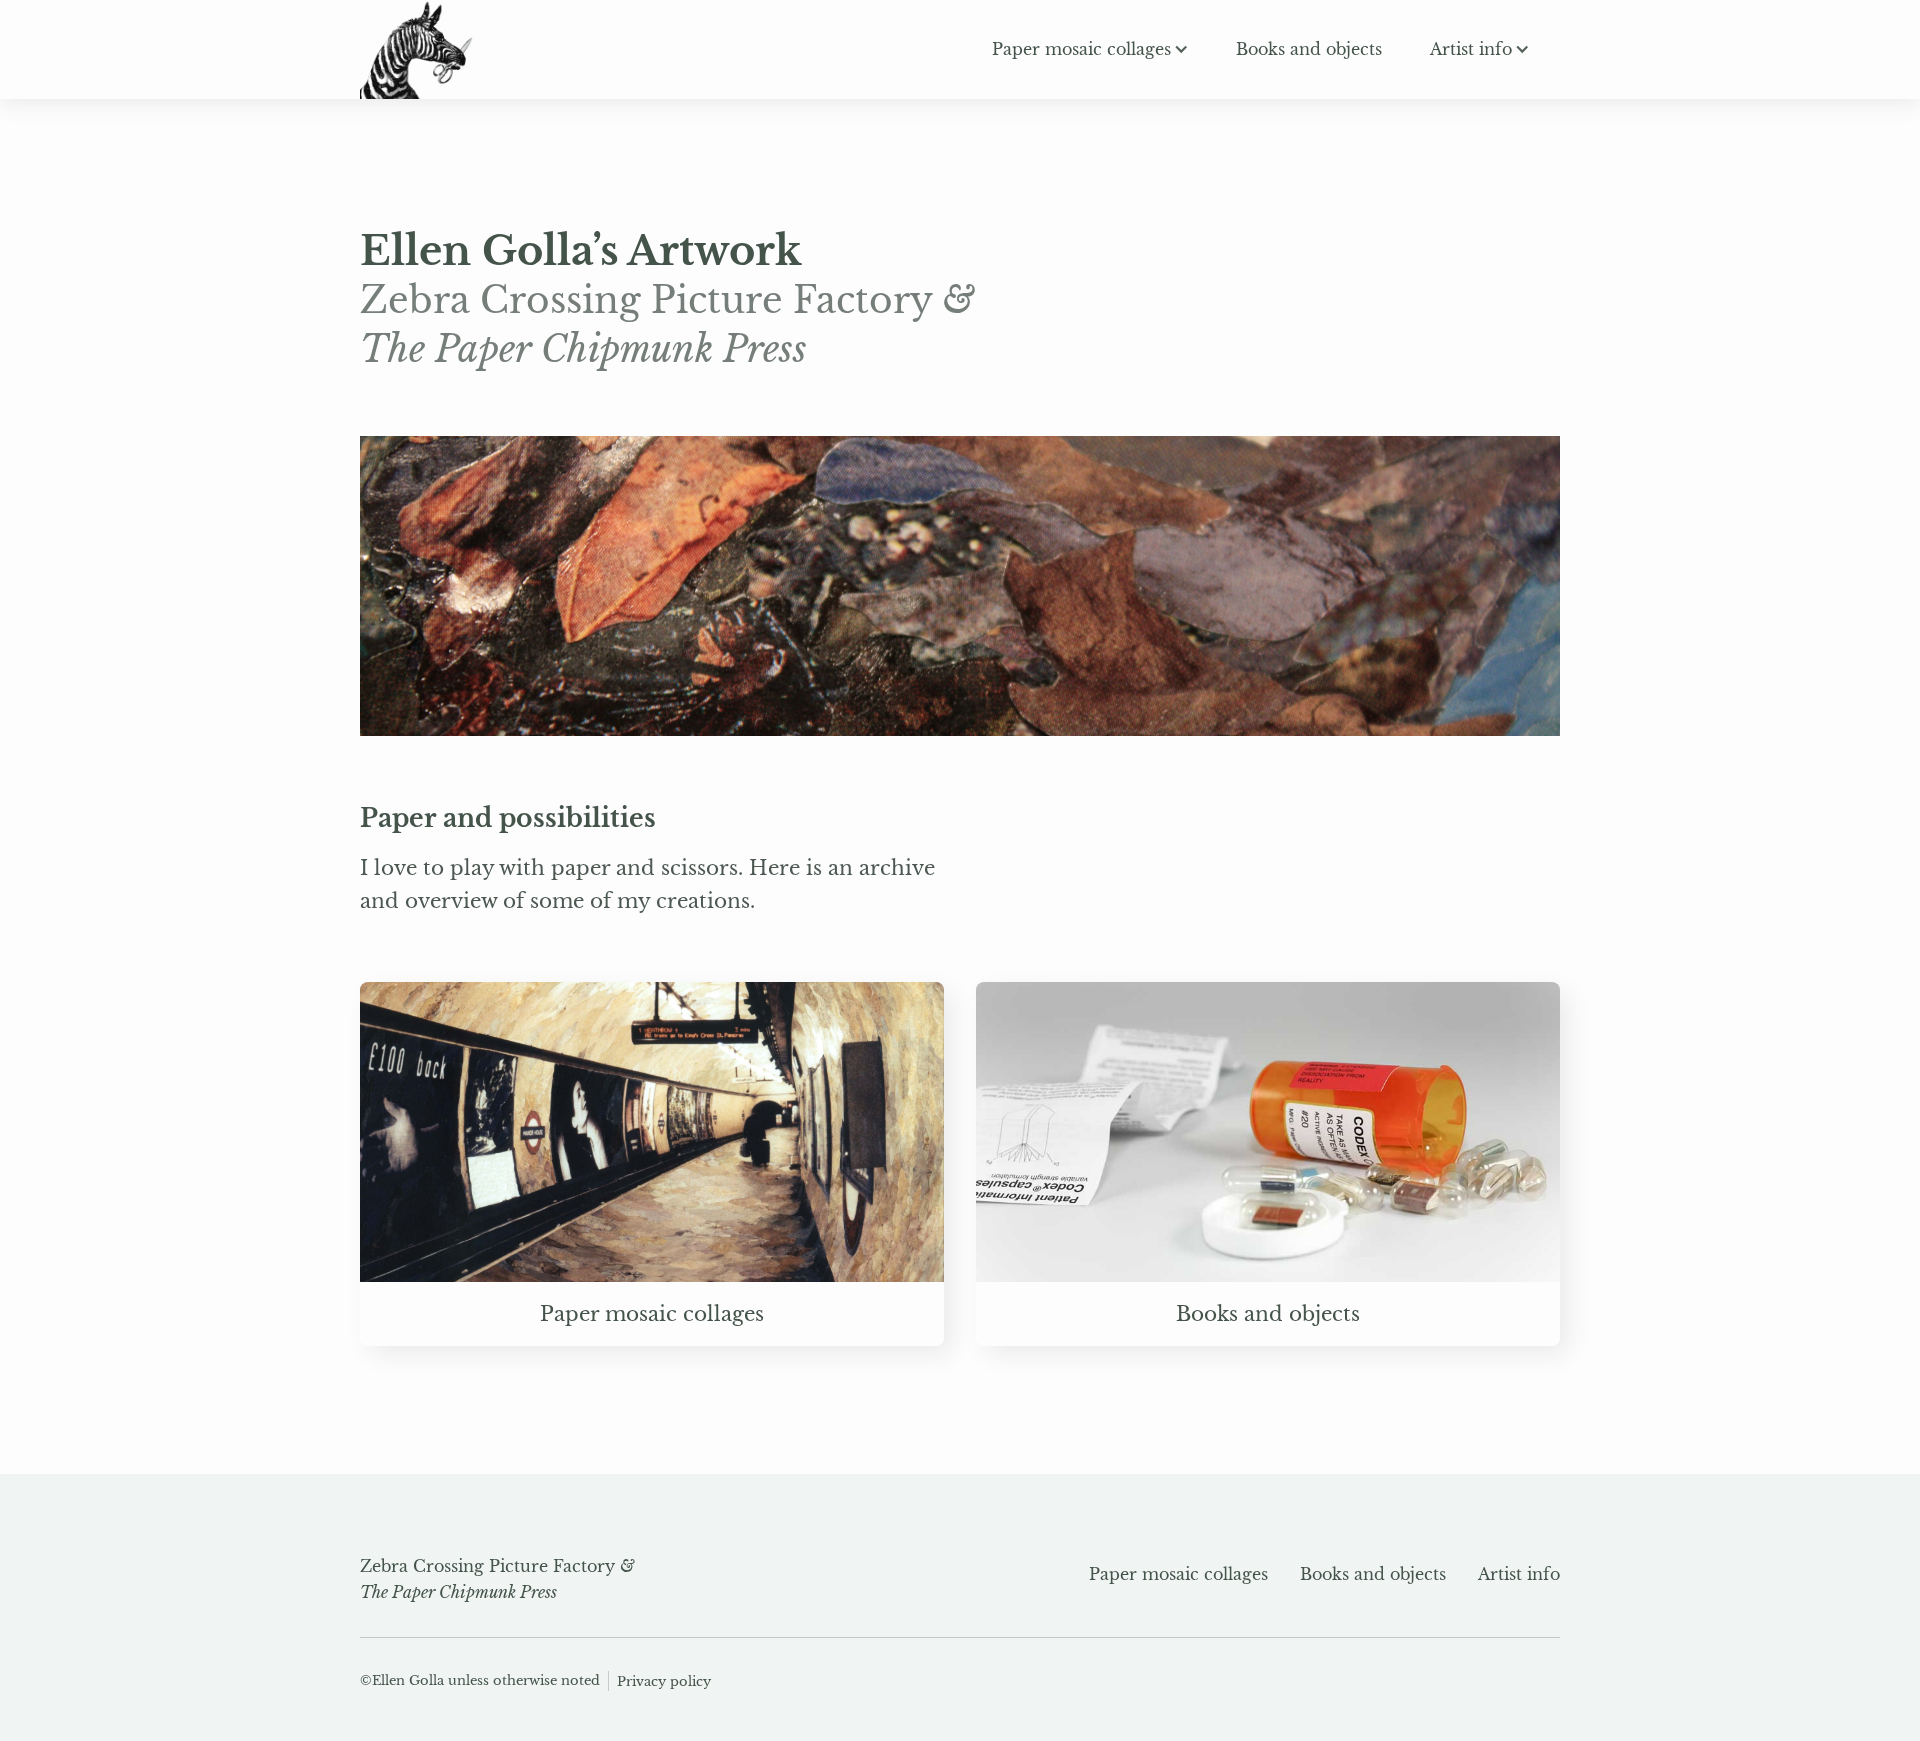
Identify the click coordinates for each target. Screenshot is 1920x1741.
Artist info (1519, 1574)
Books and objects (1373, 1574)
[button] (1089, 49)
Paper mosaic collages (1178, 1574)
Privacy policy (664, 1681)
